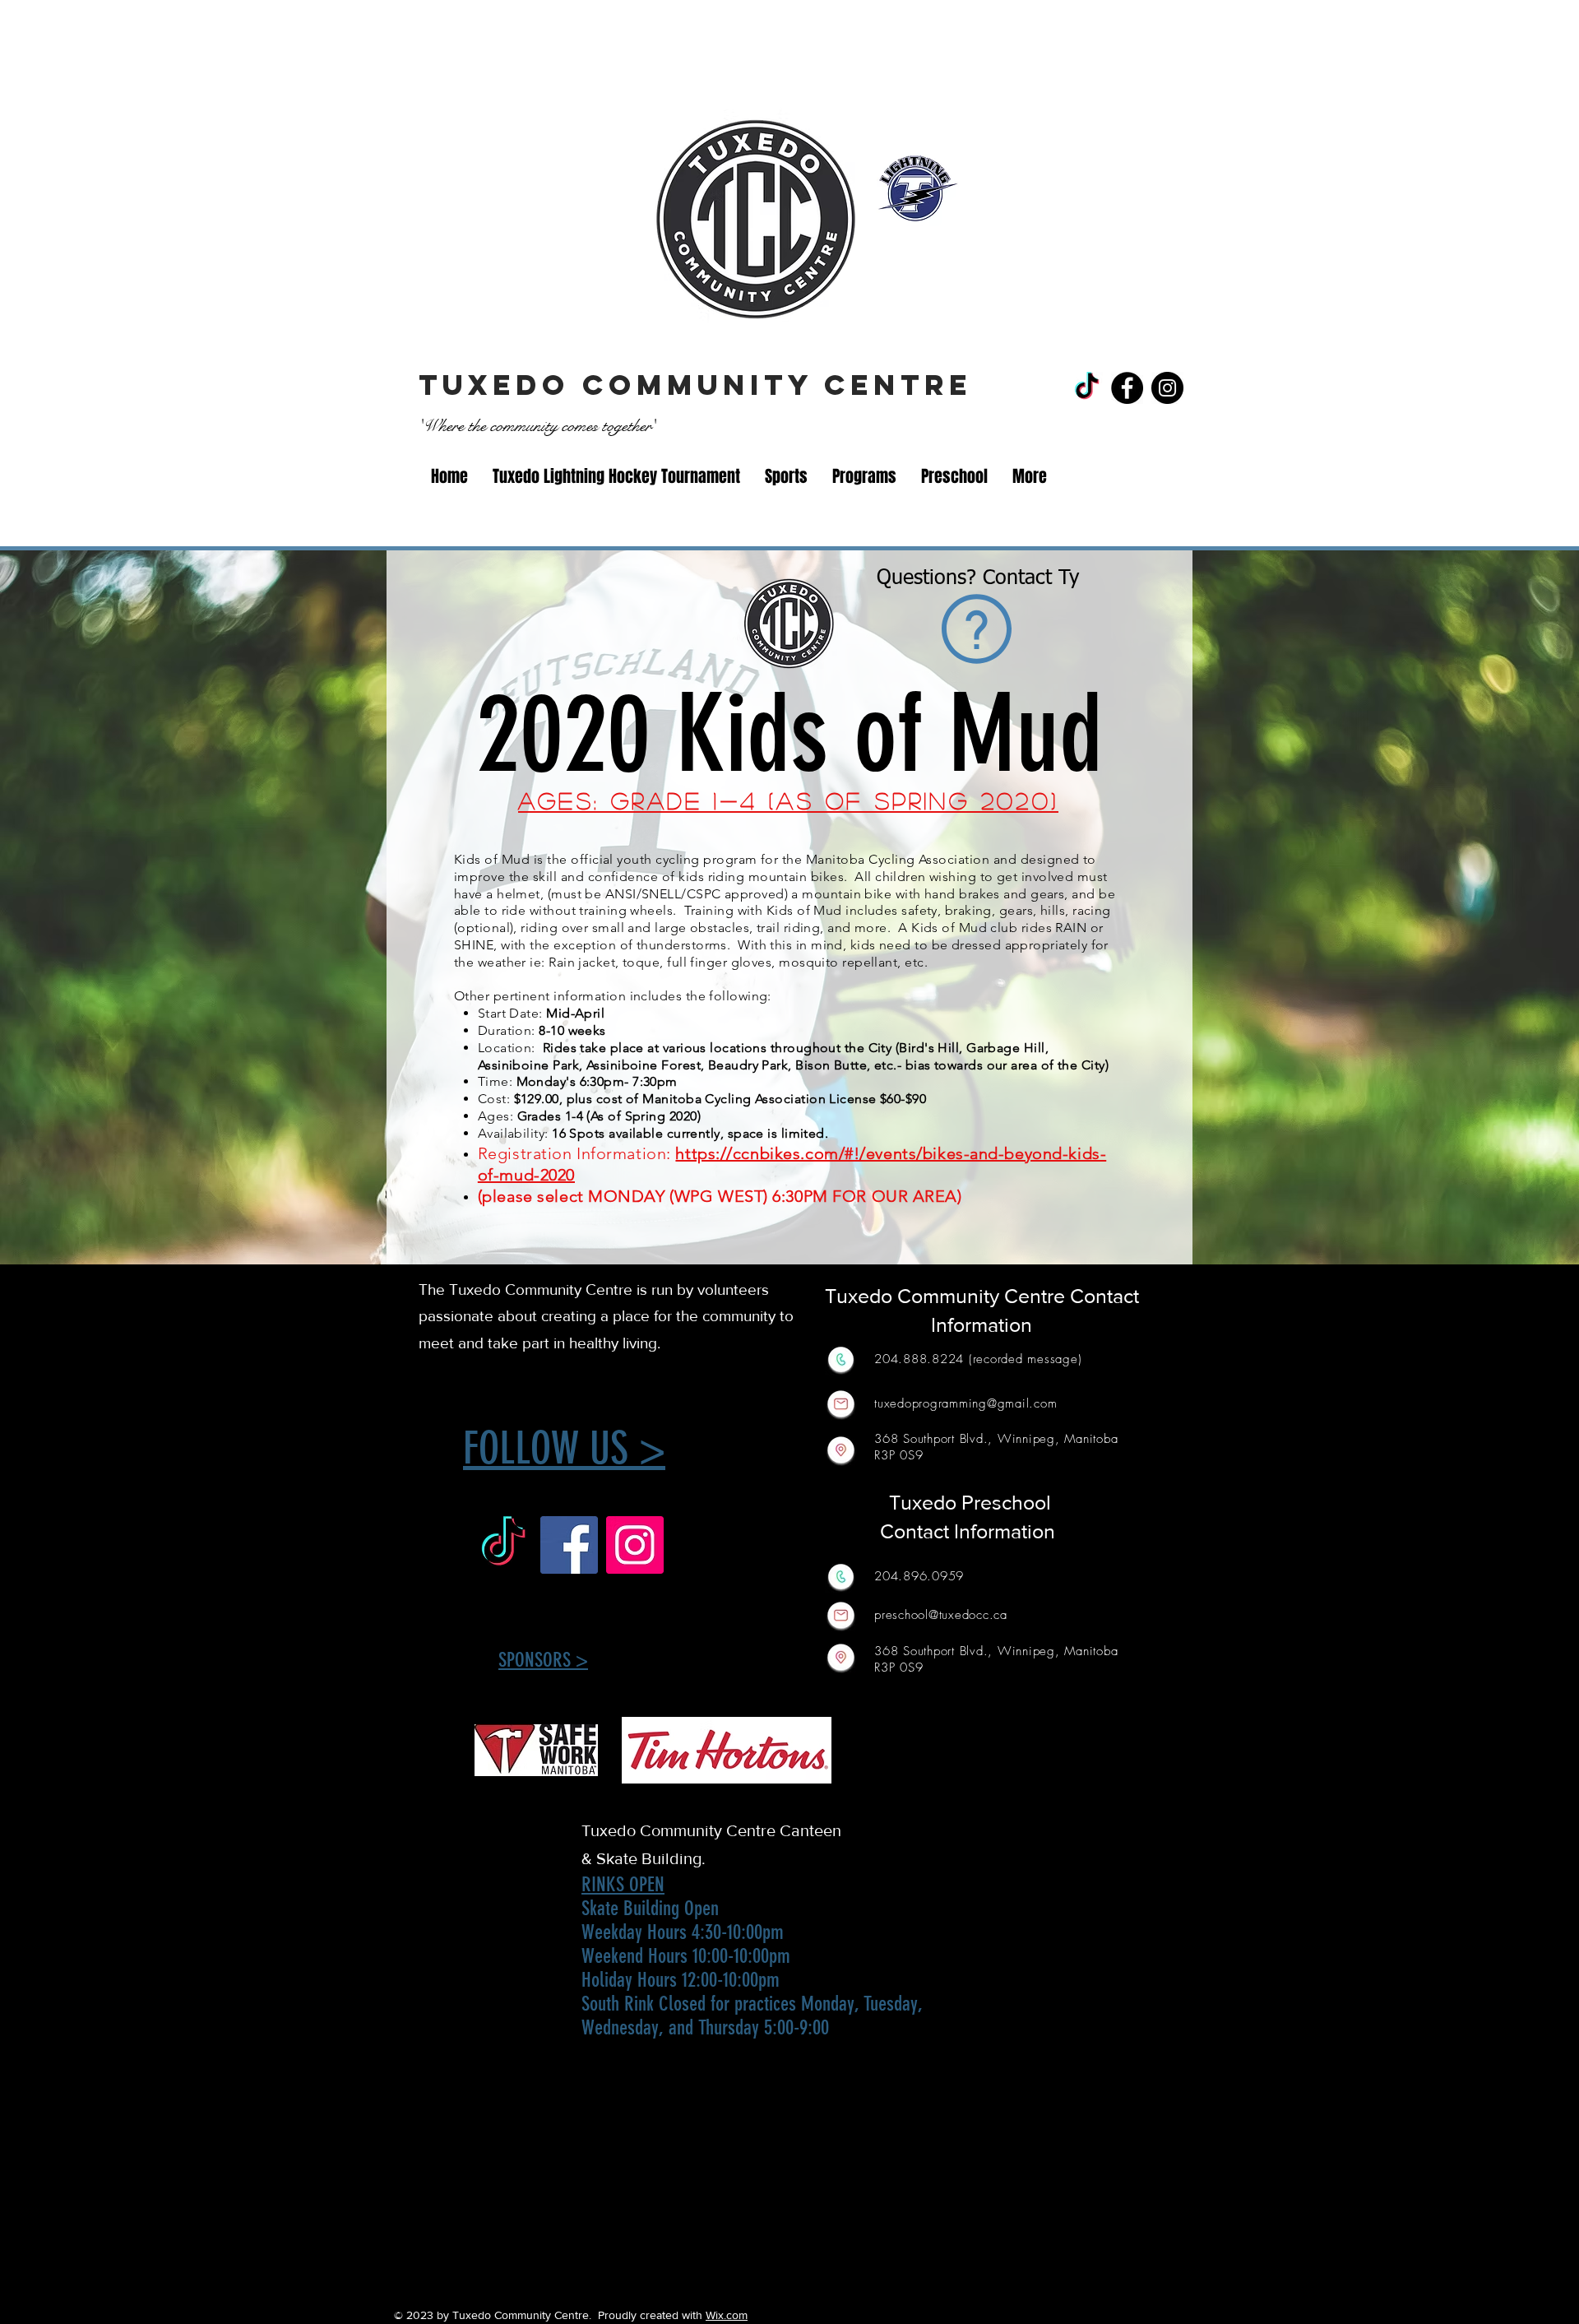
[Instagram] (1167, 388)
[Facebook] (1127, 388)
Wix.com (727, 2315)
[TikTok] (1087, 388)
